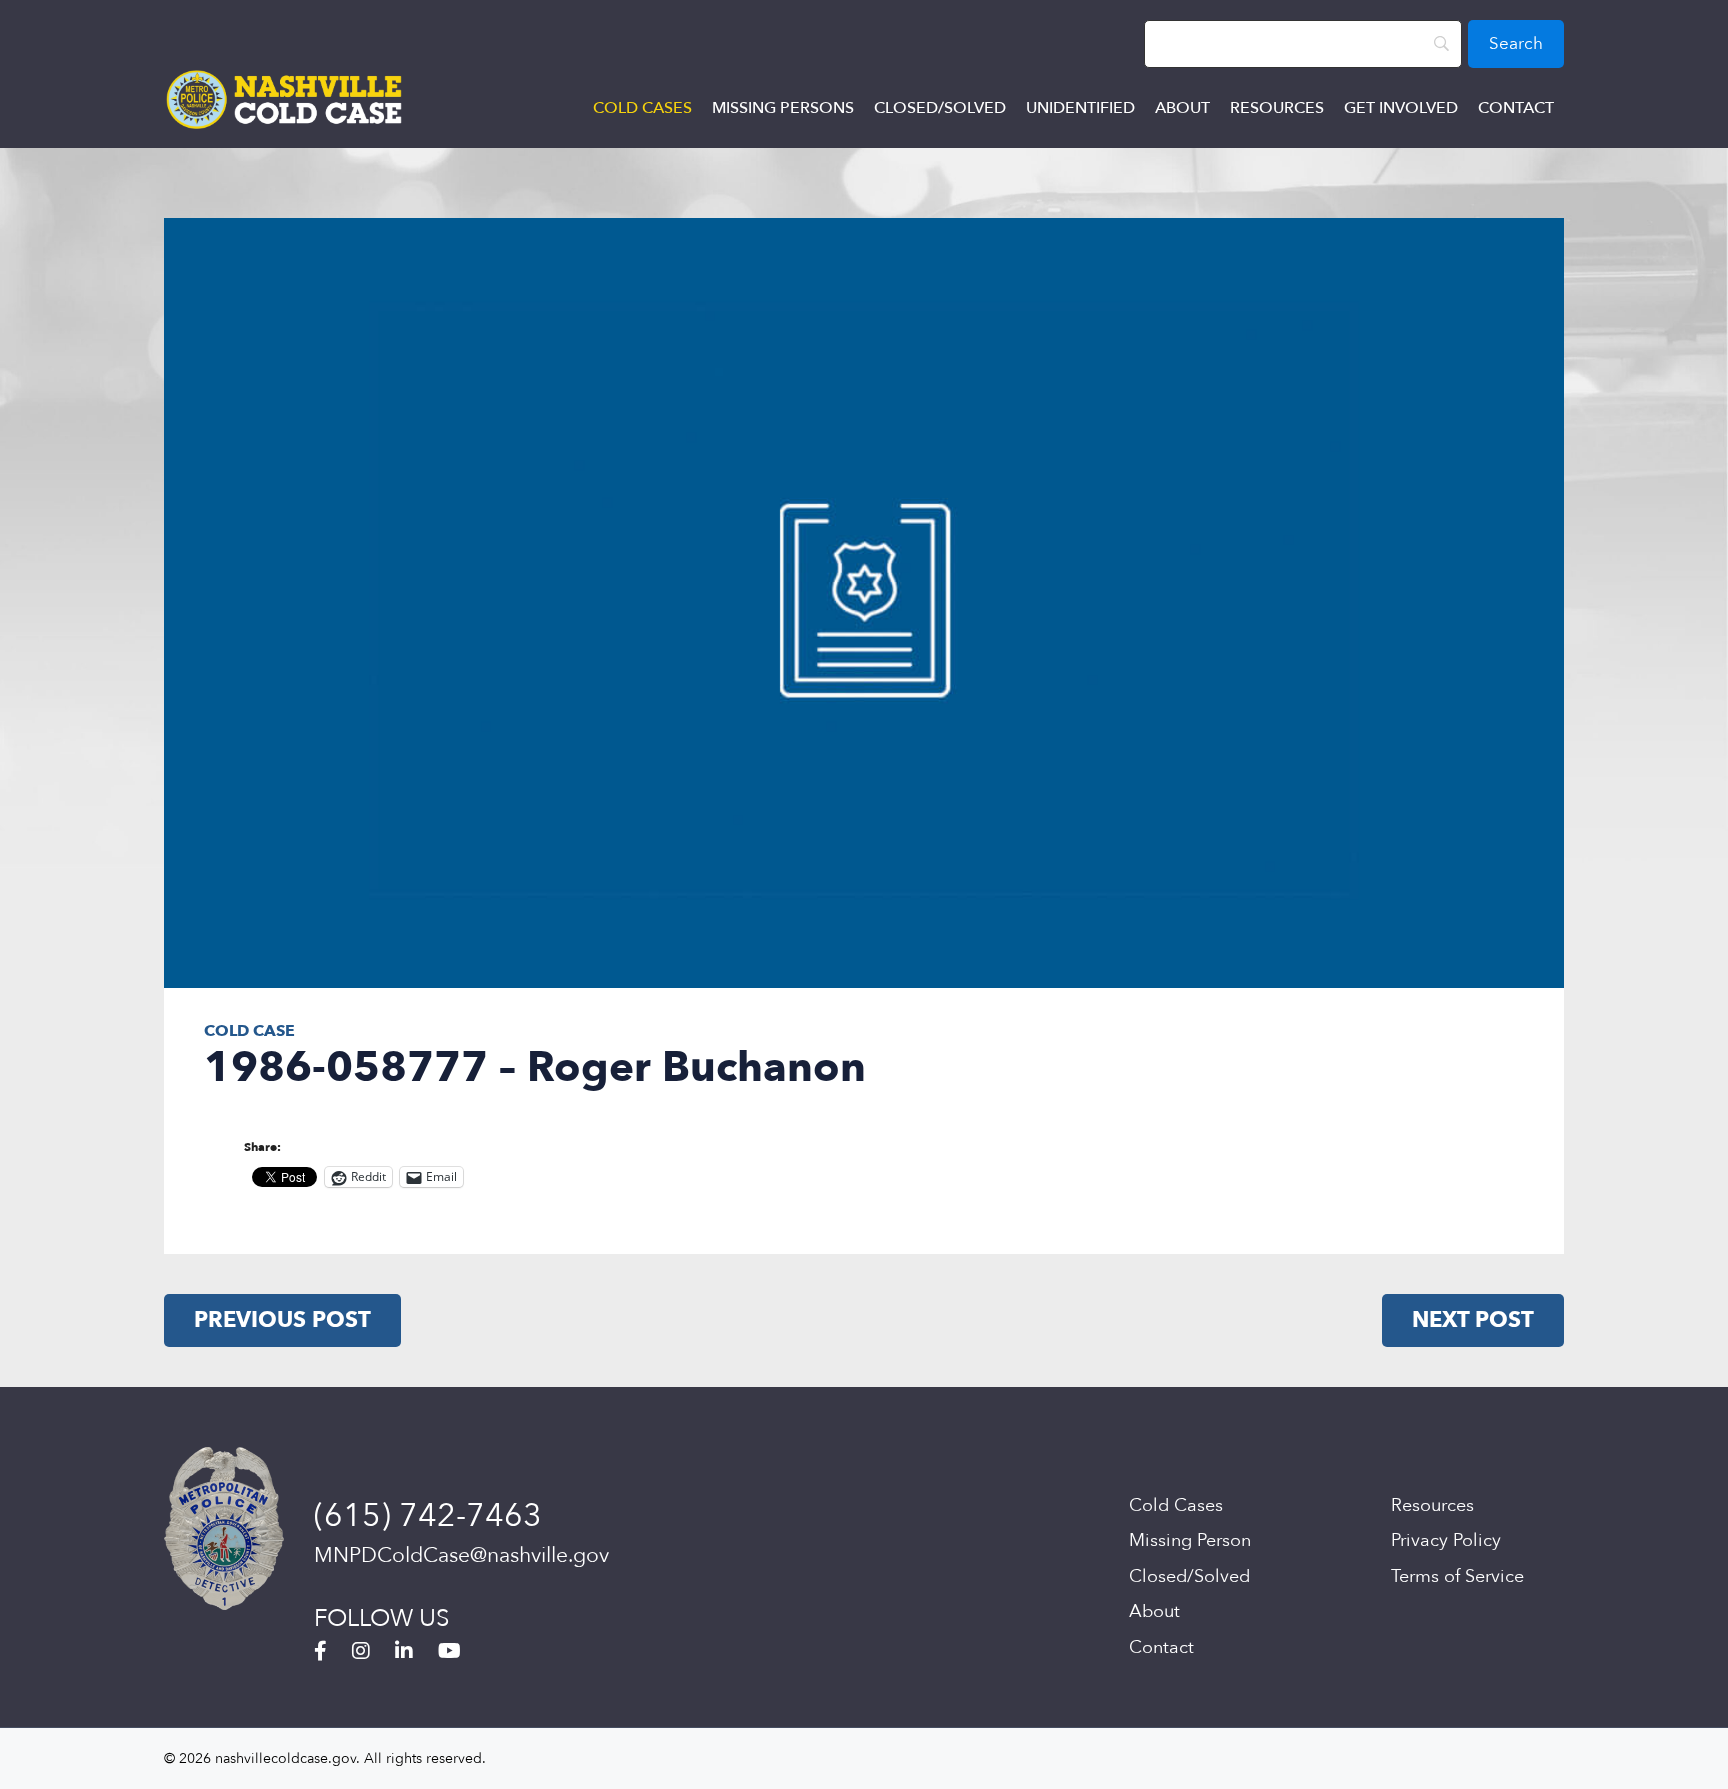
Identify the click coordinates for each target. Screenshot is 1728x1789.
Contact (1516, 108)
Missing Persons (783, 108)
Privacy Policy (1446, 1540)
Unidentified (1080, 108)
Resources (1277, 108)
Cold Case (249, 1031)
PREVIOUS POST (282, 1320)
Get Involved (1401, 108)
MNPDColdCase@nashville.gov (461, 1555)
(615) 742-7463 (428, 1516)
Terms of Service (1457, 1576)
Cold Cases (642, 108)
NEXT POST (1473, 1320)
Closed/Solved (940, 108)
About (1182, 108)
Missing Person (1190, 1540)
